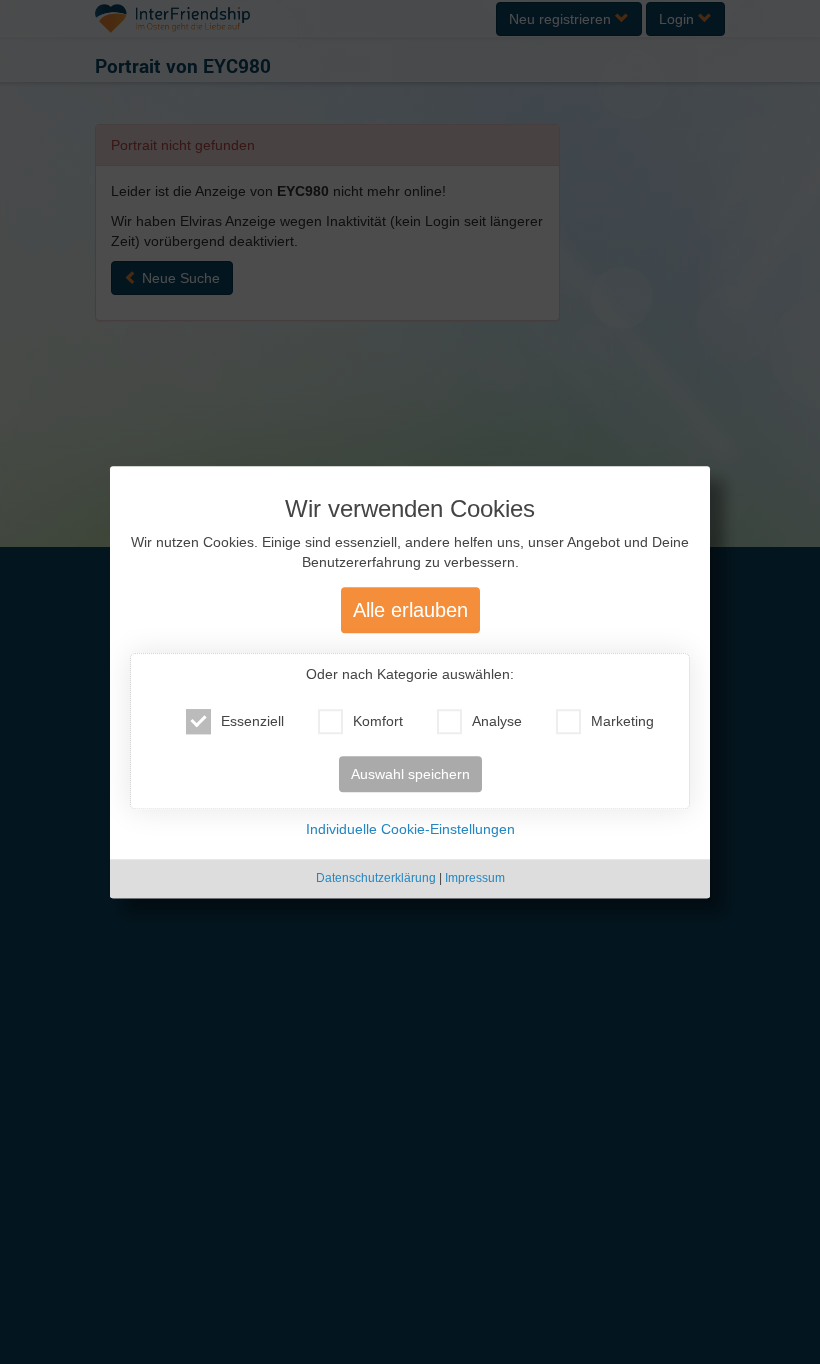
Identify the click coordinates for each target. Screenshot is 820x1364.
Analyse (497, 722)
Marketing (622, 722)
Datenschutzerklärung (376, 879)
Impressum (475, 879)
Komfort (378, 722)
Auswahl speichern (410, 775)
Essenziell (252, 722)
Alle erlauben (410, 611)
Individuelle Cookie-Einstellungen (410, 830)
